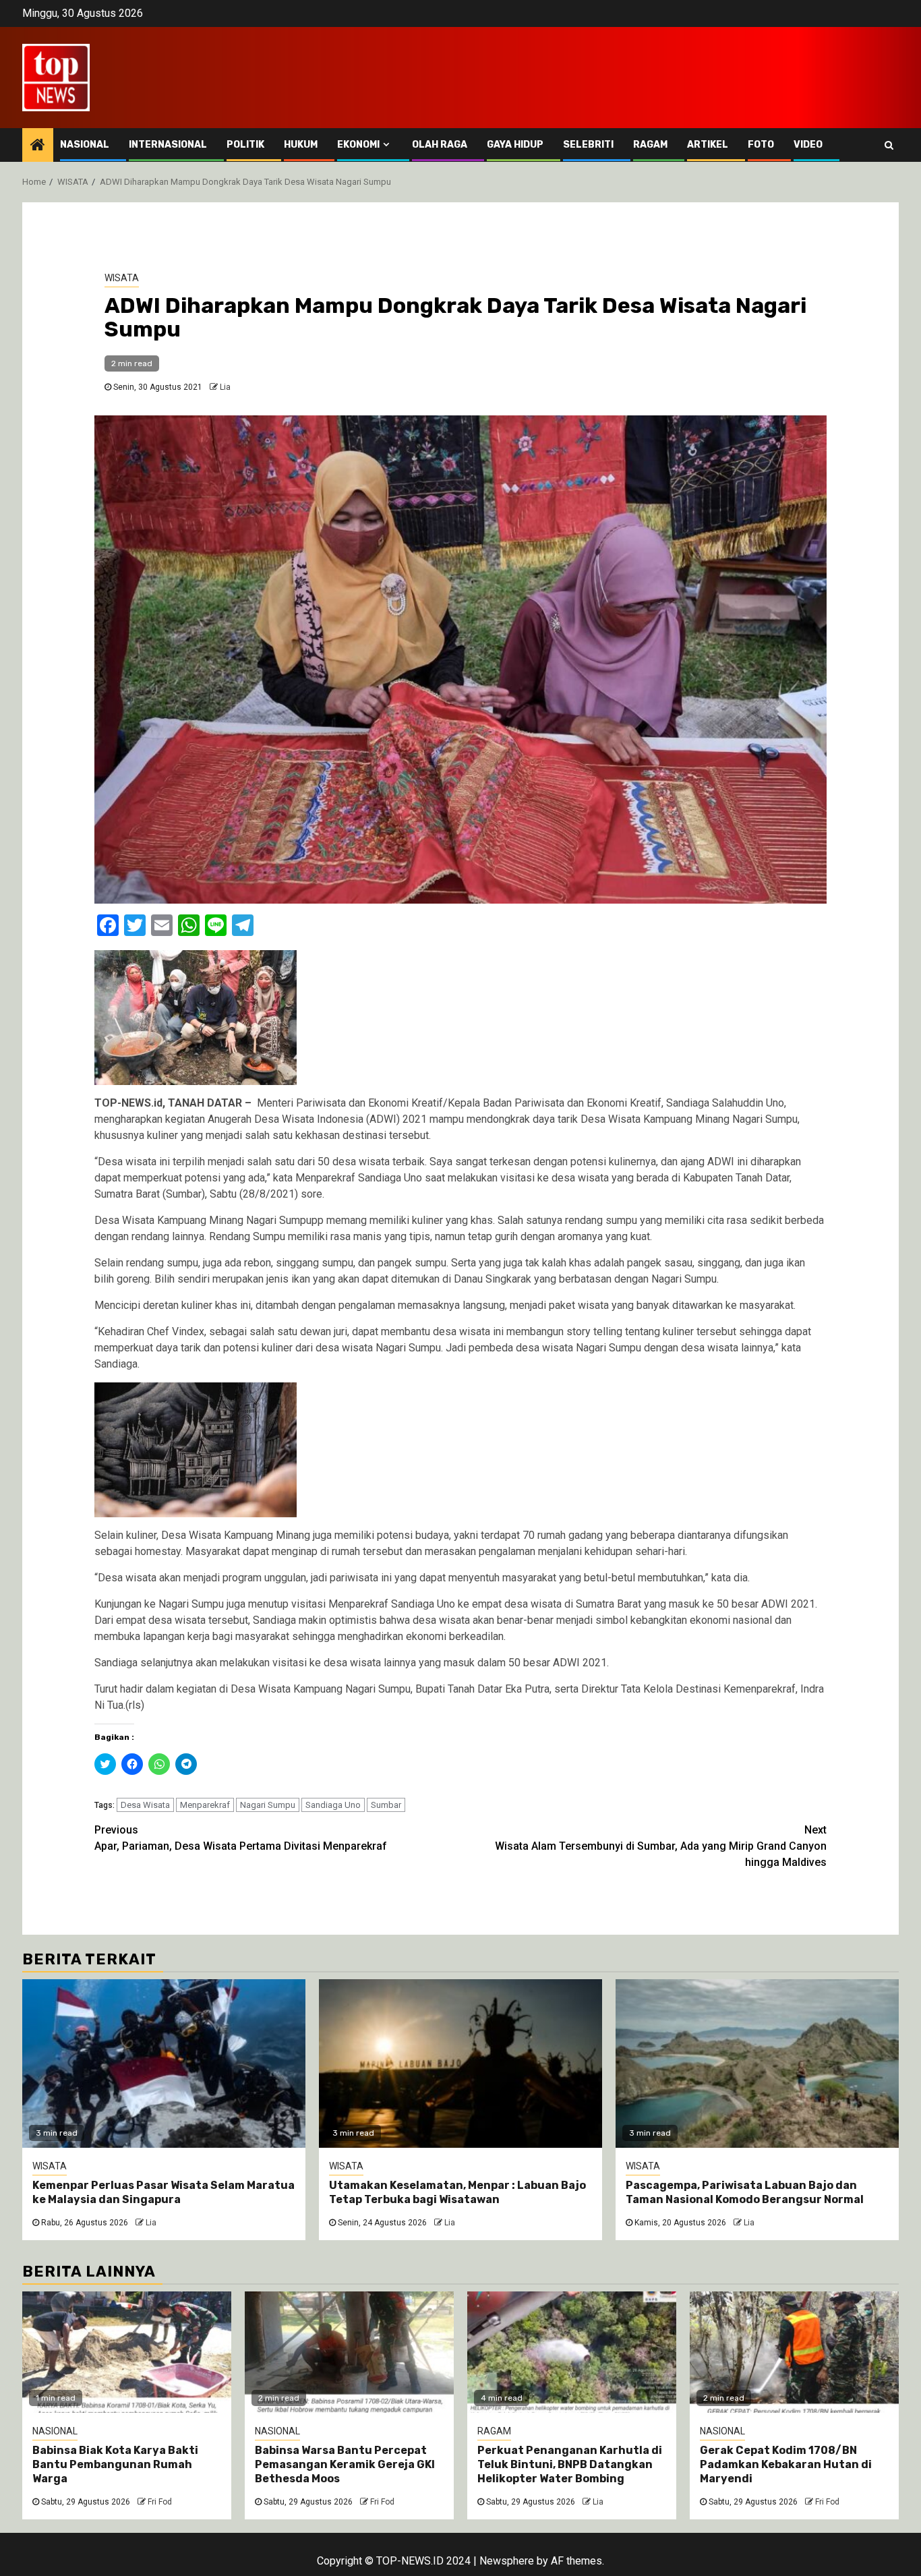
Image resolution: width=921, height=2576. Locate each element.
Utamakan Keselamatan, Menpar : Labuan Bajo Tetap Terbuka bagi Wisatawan (457, 2192)
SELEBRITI (588, 145)
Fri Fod (160, 2502)
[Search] (889, 145)
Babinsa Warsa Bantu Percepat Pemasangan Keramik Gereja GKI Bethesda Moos (345, 2464)
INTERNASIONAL (168, 145)
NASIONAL (85, 145)
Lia (225, 387)
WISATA (122, 278)
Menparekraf (205, 1805)
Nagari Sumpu (268, 1805)
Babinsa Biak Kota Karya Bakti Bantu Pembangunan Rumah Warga (115, 2464)
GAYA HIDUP (515, 145)
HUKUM (301, 145)
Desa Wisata (145, 1805)
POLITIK (245, 145)
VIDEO (808, 145)
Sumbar (386, 1805)
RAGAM (650, 145)
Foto (761, 145)
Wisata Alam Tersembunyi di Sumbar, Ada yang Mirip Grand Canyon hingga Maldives (661, 1846)
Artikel (708, 145)
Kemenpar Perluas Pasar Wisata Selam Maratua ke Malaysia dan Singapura (164, 2192)
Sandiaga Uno (333, 1805)
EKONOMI (358, 145)
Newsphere (507, 2561)
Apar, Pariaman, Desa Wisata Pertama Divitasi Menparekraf (241, 1838)
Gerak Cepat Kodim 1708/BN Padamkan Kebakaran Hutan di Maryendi (786, 2464)
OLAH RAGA (440, 145)
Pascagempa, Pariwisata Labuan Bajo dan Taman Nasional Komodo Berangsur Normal (746, 2192)
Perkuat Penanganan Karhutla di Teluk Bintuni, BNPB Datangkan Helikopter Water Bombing (570, 2464)
